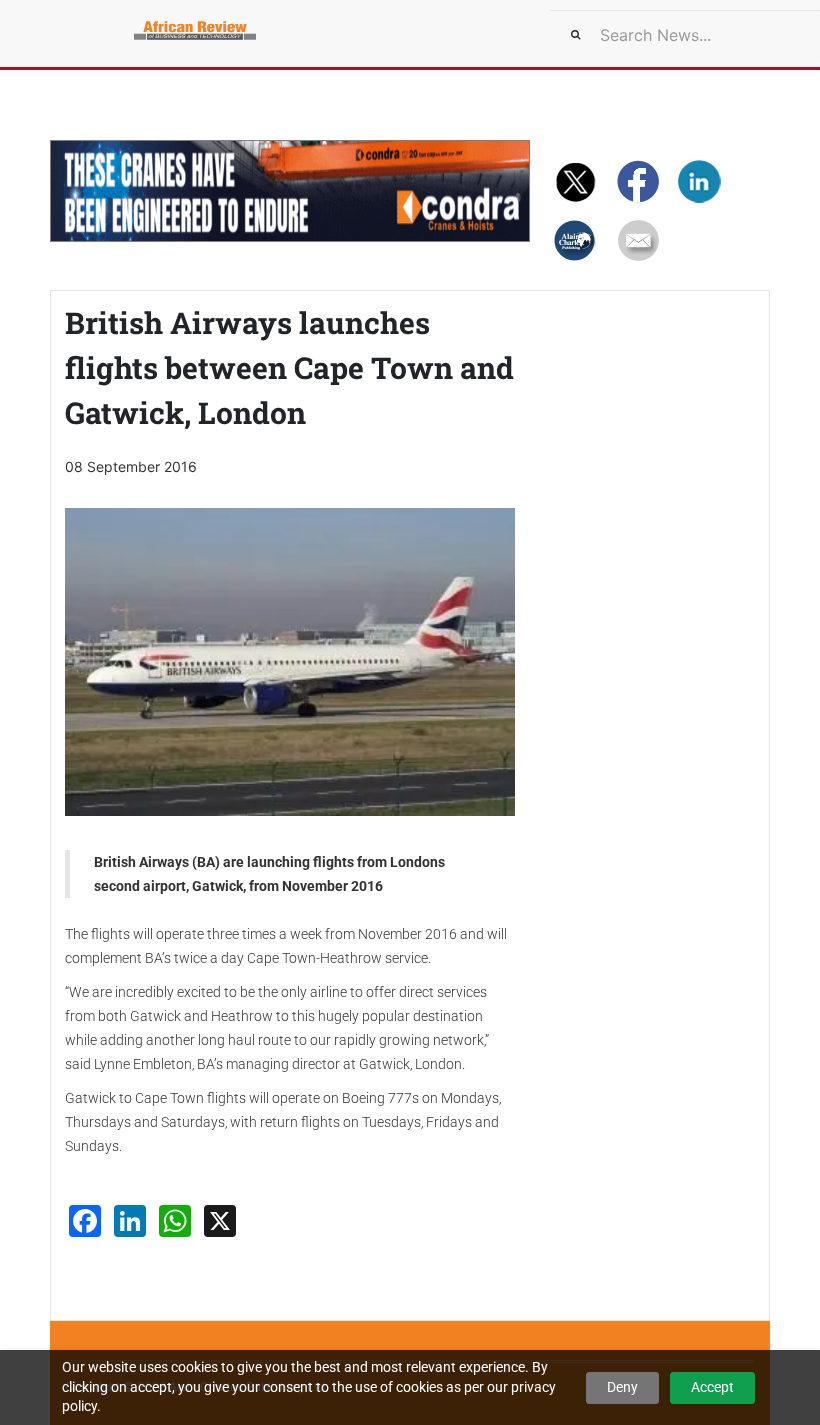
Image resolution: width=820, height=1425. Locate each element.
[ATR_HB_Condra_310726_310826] (290, 191)
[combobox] (685, 35)
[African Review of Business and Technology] (110, 25)
